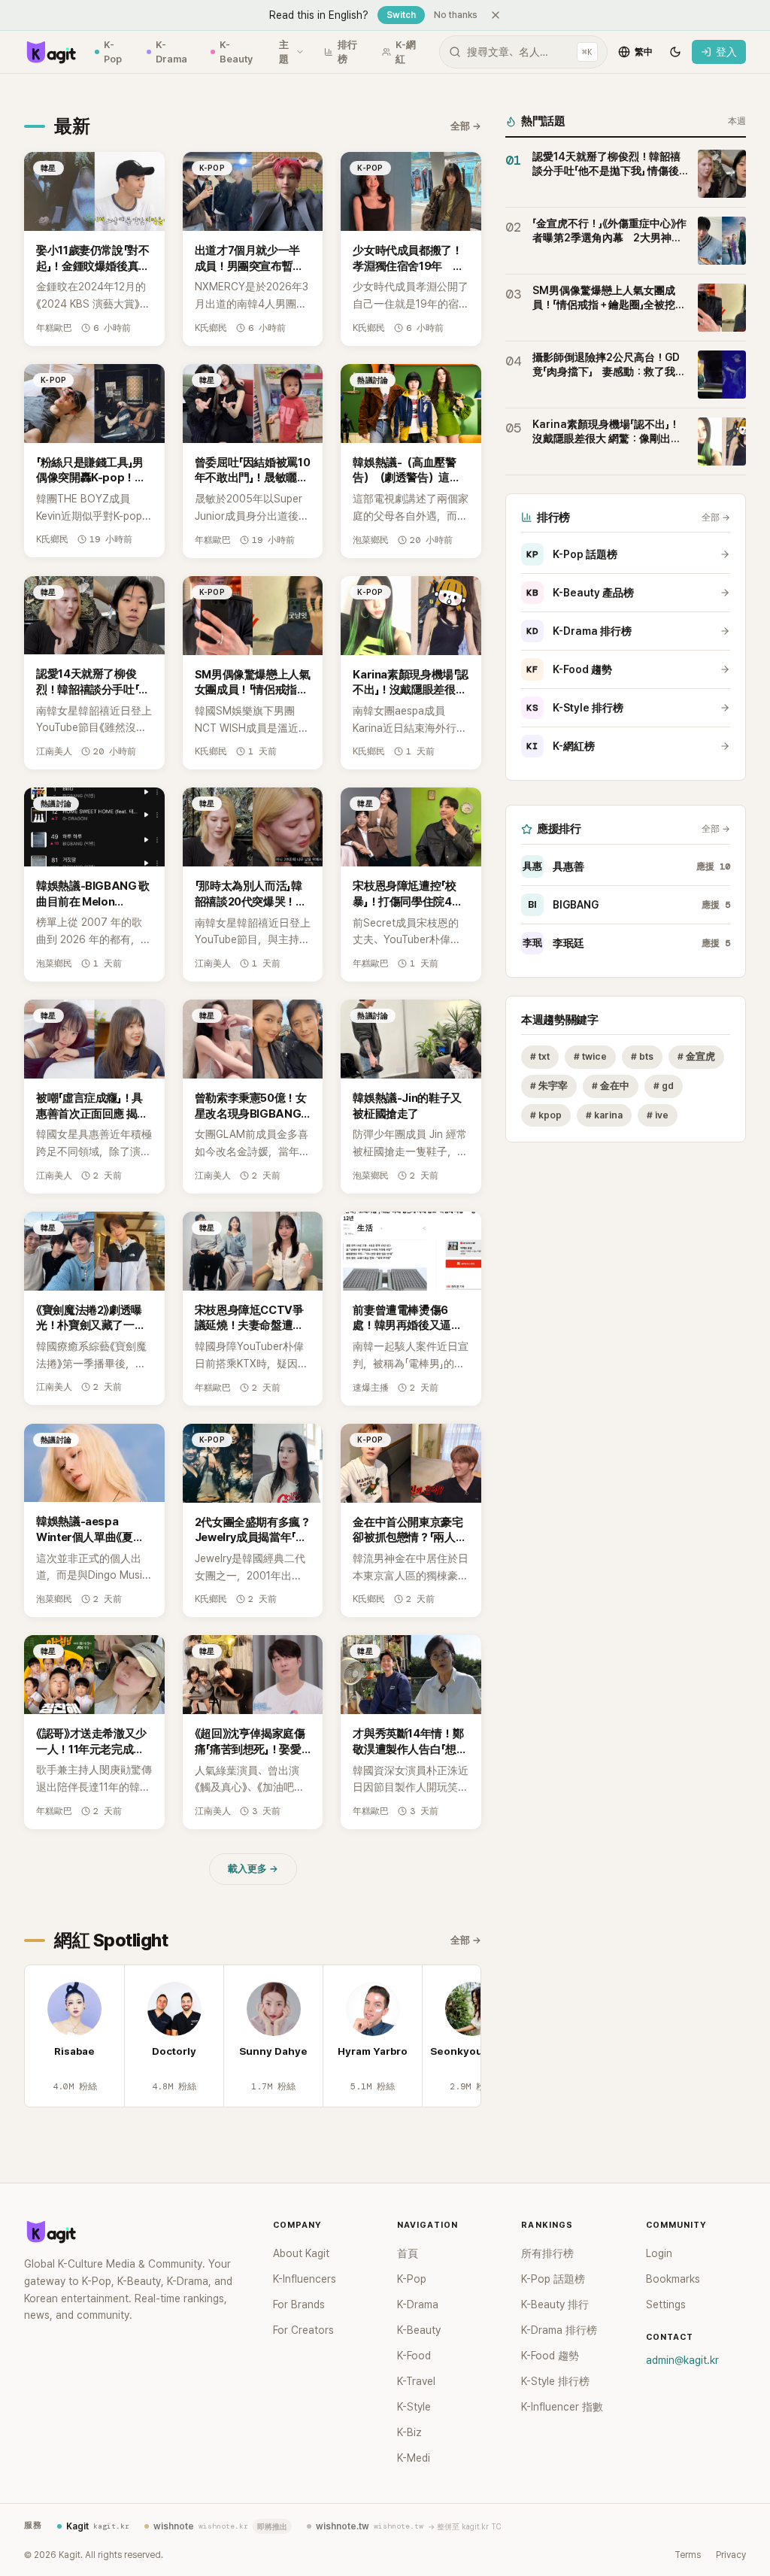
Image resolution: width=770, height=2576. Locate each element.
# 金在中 (611, 1086)
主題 (284, 52)
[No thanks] (496, 15)
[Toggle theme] (675, 52)
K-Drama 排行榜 (579, 631)
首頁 (408, 2253)
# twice (590, 1056)
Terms (688, 2555)
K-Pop (113, 52)
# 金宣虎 (696, 1056)
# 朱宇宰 (549, 1086)
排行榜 (347, 52)
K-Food (414, 2356)
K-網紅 (406, 52)
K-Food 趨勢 (569, 669)
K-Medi (414, 2458)
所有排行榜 (547, 2253)
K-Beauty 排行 (555, 2304)
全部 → (466, 126)
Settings (666, 2304)
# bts (642, 1056)
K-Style (414, 2407)
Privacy (731, 2555)
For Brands (299, 2304)
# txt (540, 1056)
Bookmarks (673, 2279)
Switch (401, 15)
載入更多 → (253, 1869)
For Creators (303, 2330)
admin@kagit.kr (682, 2360)
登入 (726, 52)
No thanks (456, 15)
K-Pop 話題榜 (572, 554)
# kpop (546, 1115)
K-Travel (416, 2381)
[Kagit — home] (50, 52)
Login (659, 2253)
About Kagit (301, 2253)
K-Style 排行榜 (575, 708)
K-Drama (171, 52)
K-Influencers (305, 2279)
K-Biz (409, 2432)
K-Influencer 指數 (562, 2407)
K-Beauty (236, 52)
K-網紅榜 (561, 746)
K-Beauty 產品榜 (580, 593)
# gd (664, 1086)
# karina (604, 1115)
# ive (658, 1115)
